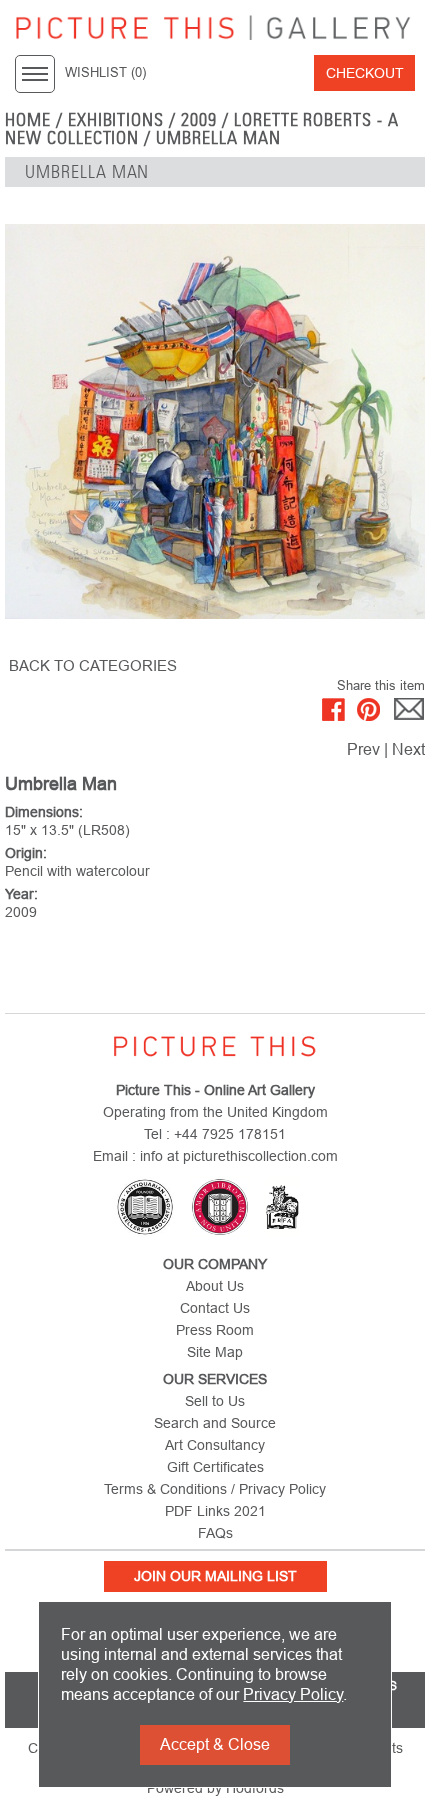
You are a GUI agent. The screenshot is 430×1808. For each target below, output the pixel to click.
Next (408, 749)
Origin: (26, 853)
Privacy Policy (293, 1694)
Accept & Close (215, 1744)
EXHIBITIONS (116, 120)
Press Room (215, 1330)
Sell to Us (215, 1401)
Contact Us (215, 1308)
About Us (215, 1286)
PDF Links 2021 (215, 1511)
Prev (363, 749)
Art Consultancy (215, 1445)
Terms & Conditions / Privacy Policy (215, 1489)
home (28, 120)
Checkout (365, 73)
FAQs (215, 1533)
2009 (199, 120)
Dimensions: (44, 812)
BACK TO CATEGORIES (93, 665)
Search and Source (215, 1423)
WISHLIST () (105, 73)
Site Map (215, 1352)
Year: (21, 894)
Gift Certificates (215, 1467)
